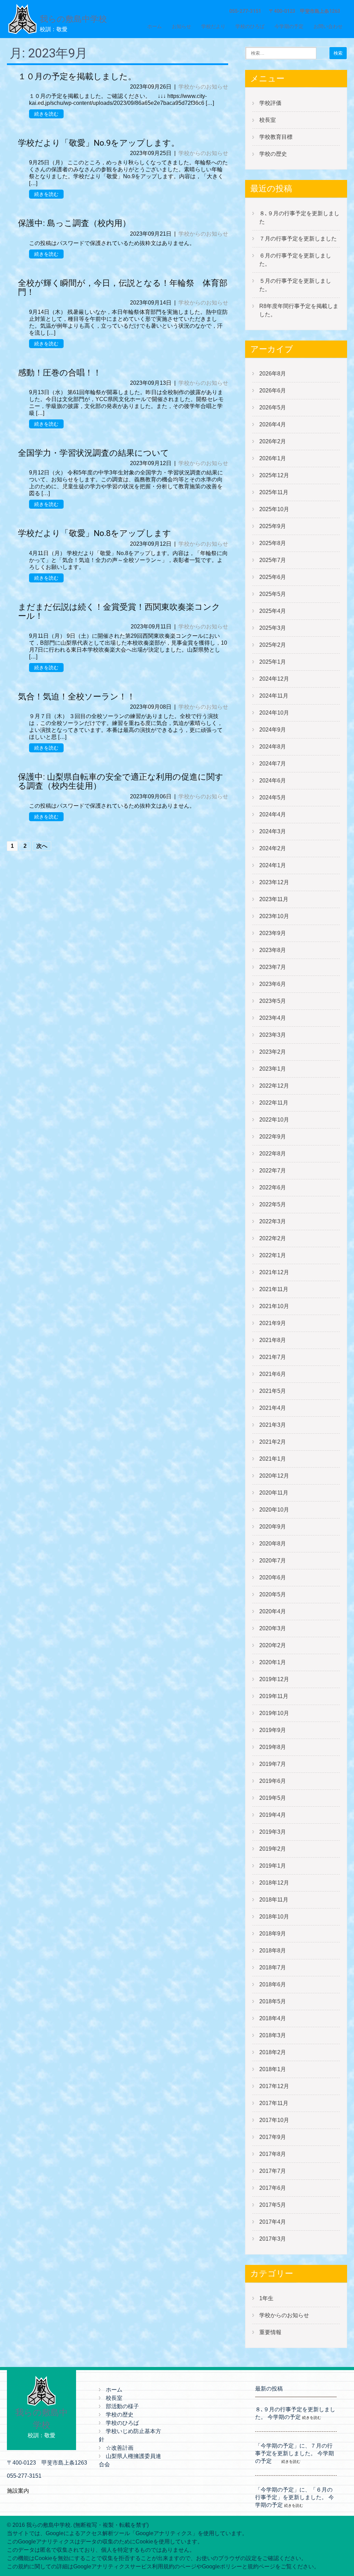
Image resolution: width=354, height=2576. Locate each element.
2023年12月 (274, 882)
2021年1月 (273, 1459)
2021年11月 (274, 1289)
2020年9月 (273, 1527)
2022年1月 (273, 1255)
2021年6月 (273, 1374)
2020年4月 (273, 1611)
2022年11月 (274, 1103)
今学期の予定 (289, 26)
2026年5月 (273, 407)
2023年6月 (273, 984)
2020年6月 (273, 1577)
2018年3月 (273, 2035)
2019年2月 (273, 1849)
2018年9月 (273, 1934)
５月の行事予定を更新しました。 (295, 285)
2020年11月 (274, 1493)
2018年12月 (274, 1883)
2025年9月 (273, 526)
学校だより (213, 26)
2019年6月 (273, 1781)
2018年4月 (273, 2018)
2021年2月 (273, 1442)
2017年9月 (273, 2137)
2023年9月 (273, 933)
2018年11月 (274, 1900)
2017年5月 (273, 2205)
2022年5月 (273, 1204)
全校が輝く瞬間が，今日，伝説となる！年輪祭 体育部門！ (123, 288)
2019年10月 (274, 1713)
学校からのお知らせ (203, 87)
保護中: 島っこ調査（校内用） (78, 223)
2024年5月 (273, 797)
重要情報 (270, 2332)
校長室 (268, 120)
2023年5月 (273, 1001)
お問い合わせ (328, 26)
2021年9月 (273, 1323)
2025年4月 (273, 611)
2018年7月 (273, 1967)
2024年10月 (274, 713)
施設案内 (18, 2491)
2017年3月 (273, 2239)
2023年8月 (273, 950)
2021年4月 (273, 1408)
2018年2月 (273, 2052)
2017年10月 (274, 2120)
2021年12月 (274, 1272)
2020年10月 (274, 1510)
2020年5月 (273, 1594)
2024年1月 (273, 865)
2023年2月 (273, 1052)
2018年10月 (274, 1917)
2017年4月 (273, 2222)
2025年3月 (273, 628)
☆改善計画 (120, 2448)
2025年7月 (273, 560)
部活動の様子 (122, 2406)
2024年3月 (273, 831)
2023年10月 (274, 916)
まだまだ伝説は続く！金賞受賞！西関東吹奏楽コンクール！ (119, 611)
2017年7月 (273, 2171)
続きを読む (46, 114)
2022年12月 (274, 1086)
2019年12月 (274, 1679)
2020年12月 (274, 1476)
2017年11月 (274, 2103)
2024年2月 (273, 848)
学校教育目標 (276, 137)
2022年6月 (273, 1187)
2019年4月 (273, 1815)
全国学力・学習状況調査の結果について (94, 453)
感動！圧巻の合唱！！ (60, 373)
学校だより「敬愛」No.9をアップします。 (99, 143)
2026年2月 (273, 441)
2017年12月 (274, 2086)
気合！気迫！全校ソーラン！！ (77, 697)
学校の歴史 (273, 154)
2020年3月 (273, 1628)
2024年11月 (274, 696)
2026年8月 (273, 374)
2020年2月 (273, 1645)
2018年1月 (273, 2069)
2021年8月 (273, 1340)
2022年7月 (273, 1171)
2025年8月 (273, 543)
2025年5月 (273, 594)
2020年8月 (273, 1544)
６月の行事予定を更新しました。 (295, 260)
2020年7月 (273, 1561)
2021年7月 (273, 1357)
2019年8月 (273, 1747)
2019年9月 (273, 1730)
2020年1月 (273, 1662)
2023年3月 (273, 1035)
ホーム (155, 26)
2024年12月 (274, 679)
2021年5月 (273, 1391)
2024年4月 (273, 814)
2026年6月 (273, 391)
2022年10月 (274, 1120)
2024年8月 (273, 747)
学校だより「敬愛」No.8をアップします (95, 533)
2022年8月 (273, 1154)
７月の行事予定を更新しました (298, 239)
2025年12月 (274, 475)
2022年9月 (273, 1137)
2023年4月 (273, 1018)
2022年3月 (273, 1221)
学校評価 (270, 103)
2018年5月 (273, 2001)
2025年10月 (274, 509)
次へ (42, 846)
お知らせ (181, 26)
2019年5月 (273, 1798)
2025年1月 (273, 662)
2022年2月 (273, 1238)
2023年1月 (273, 1069)
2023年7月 (273, 967)
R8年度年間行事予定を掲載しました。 (299, 310)
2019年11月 (274, 1696)
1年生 (266, 2298)
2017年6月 (273, 2188)
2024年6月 (273, 781)
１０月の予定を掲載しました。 (77, 76)
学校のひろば (250, 26)
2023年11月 (274, 899)
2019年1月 (273, 1866)
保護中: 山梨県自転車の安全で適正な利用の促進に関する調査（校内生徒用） (121, 781)
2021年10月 (274, 1306)
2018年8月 (273, 1951)
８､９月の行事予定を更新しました (299, 217)
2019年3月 (273, 1832)
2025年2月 (273, 645)
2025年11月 (274, 492)
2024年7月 (273, 764)
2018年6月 (273, 1984)
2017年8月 (273, 2154)
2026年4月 (273, 424)
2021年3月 (273, 1425)
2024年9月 (273, 730)
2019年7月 (273, 1764)
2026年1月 (273, 458)
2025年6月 (273, 577)
